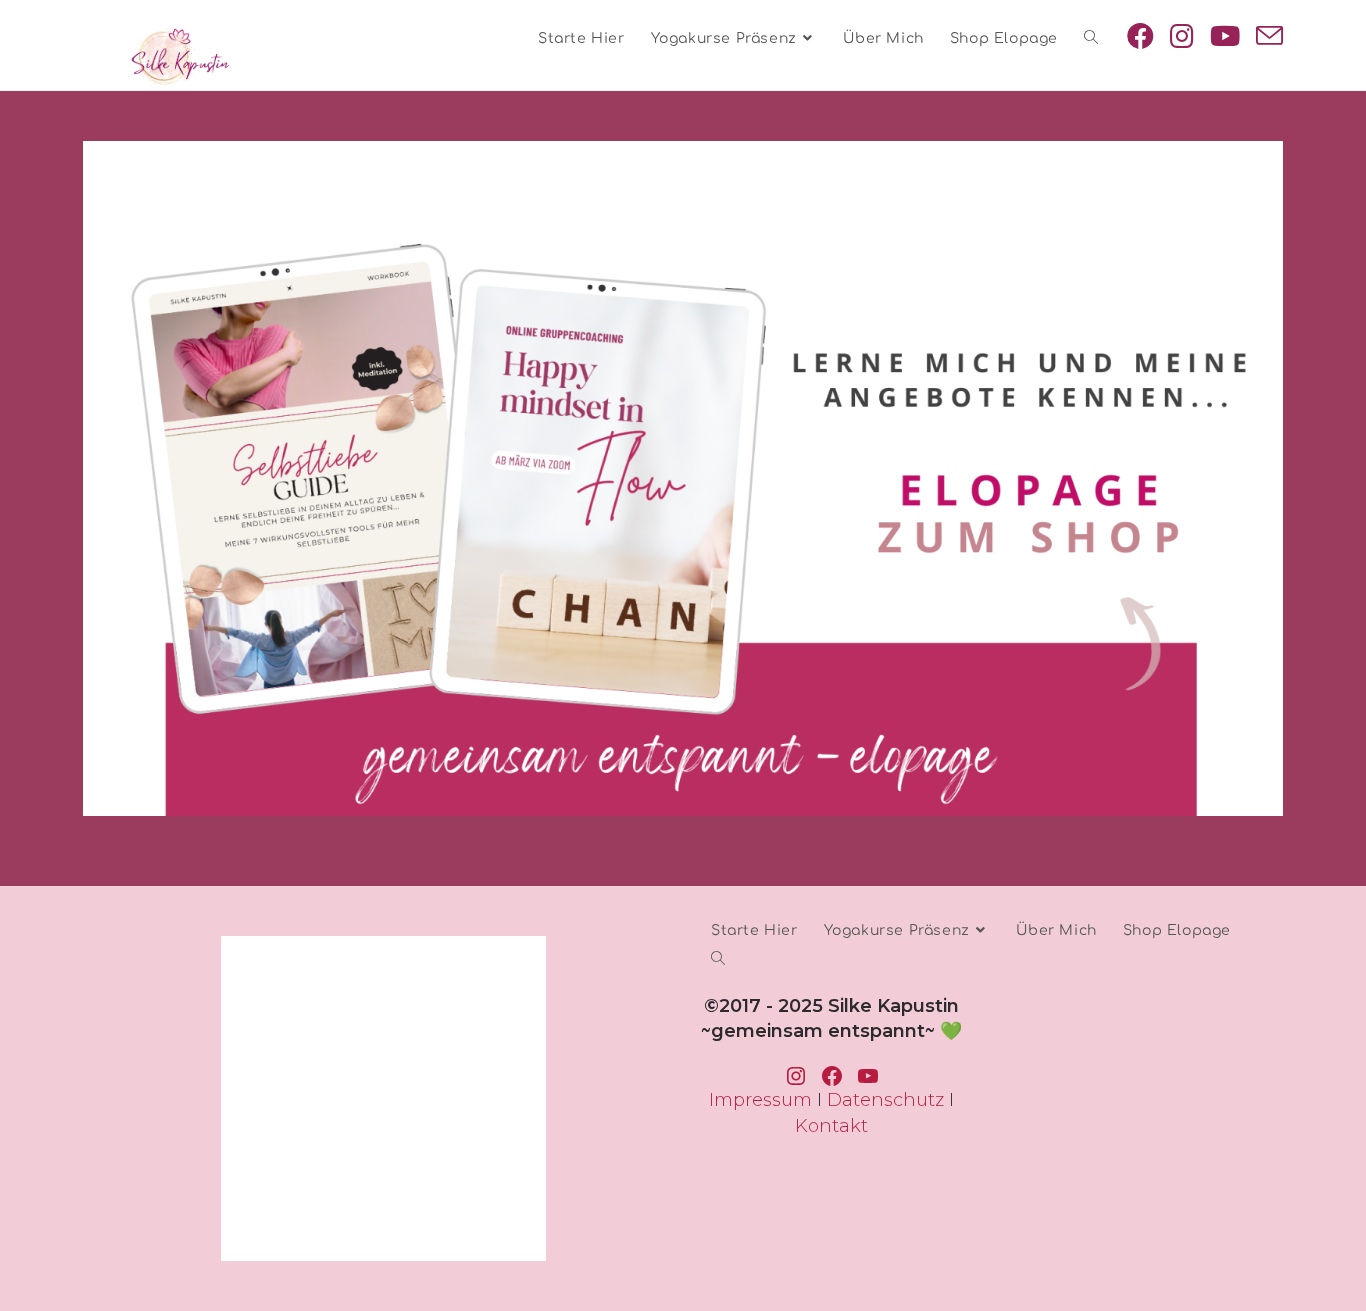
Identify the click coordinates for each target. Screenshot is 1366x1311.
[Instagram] (1182, 36)
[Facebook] (1140, 36)
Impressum (760, 1100)
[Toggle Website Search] (1091, 38)
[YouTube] (1225, 36)
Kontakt (831, 1126)
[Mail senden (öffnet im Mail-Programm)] (1269, 36)
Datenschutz (885, 1100)
